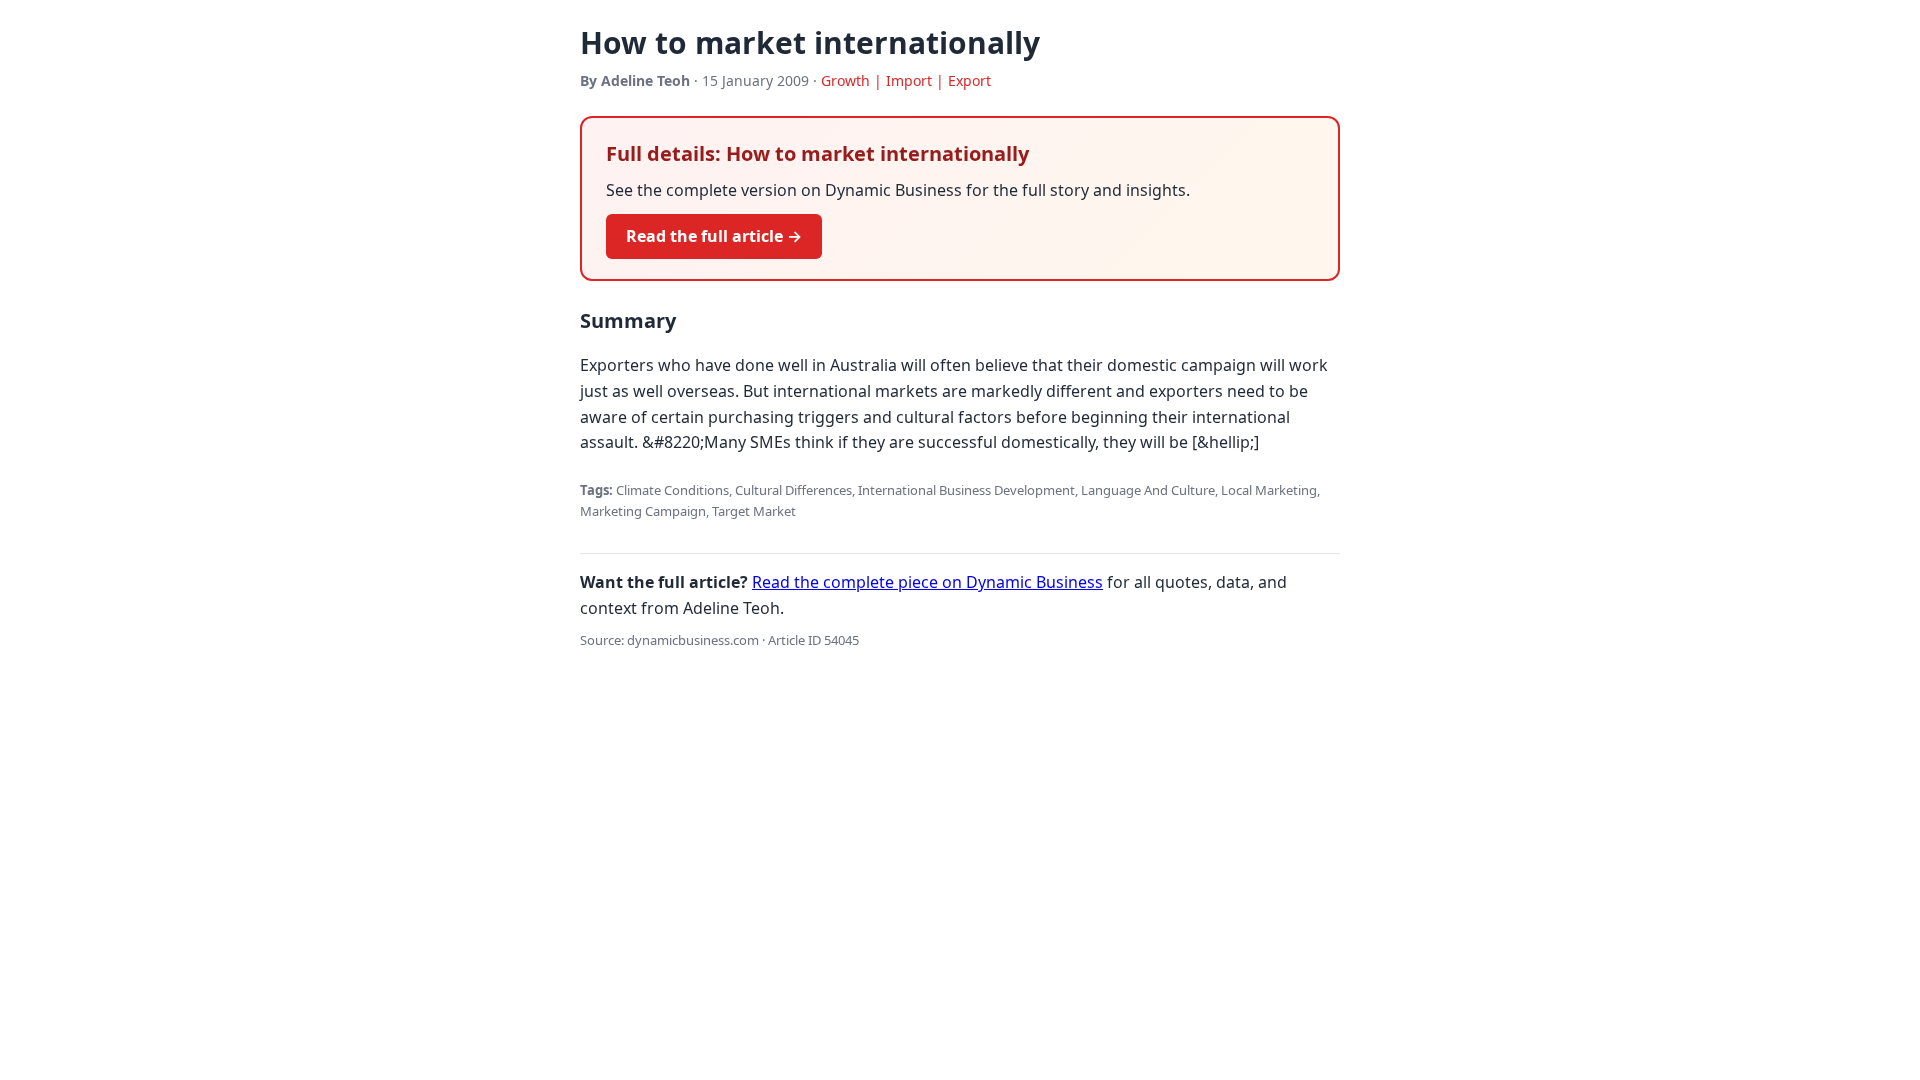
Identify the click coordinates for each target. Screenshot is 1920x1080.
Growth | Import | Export (906, 80)
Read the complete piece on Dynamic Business (927, 582)
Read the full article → (714, 236)
